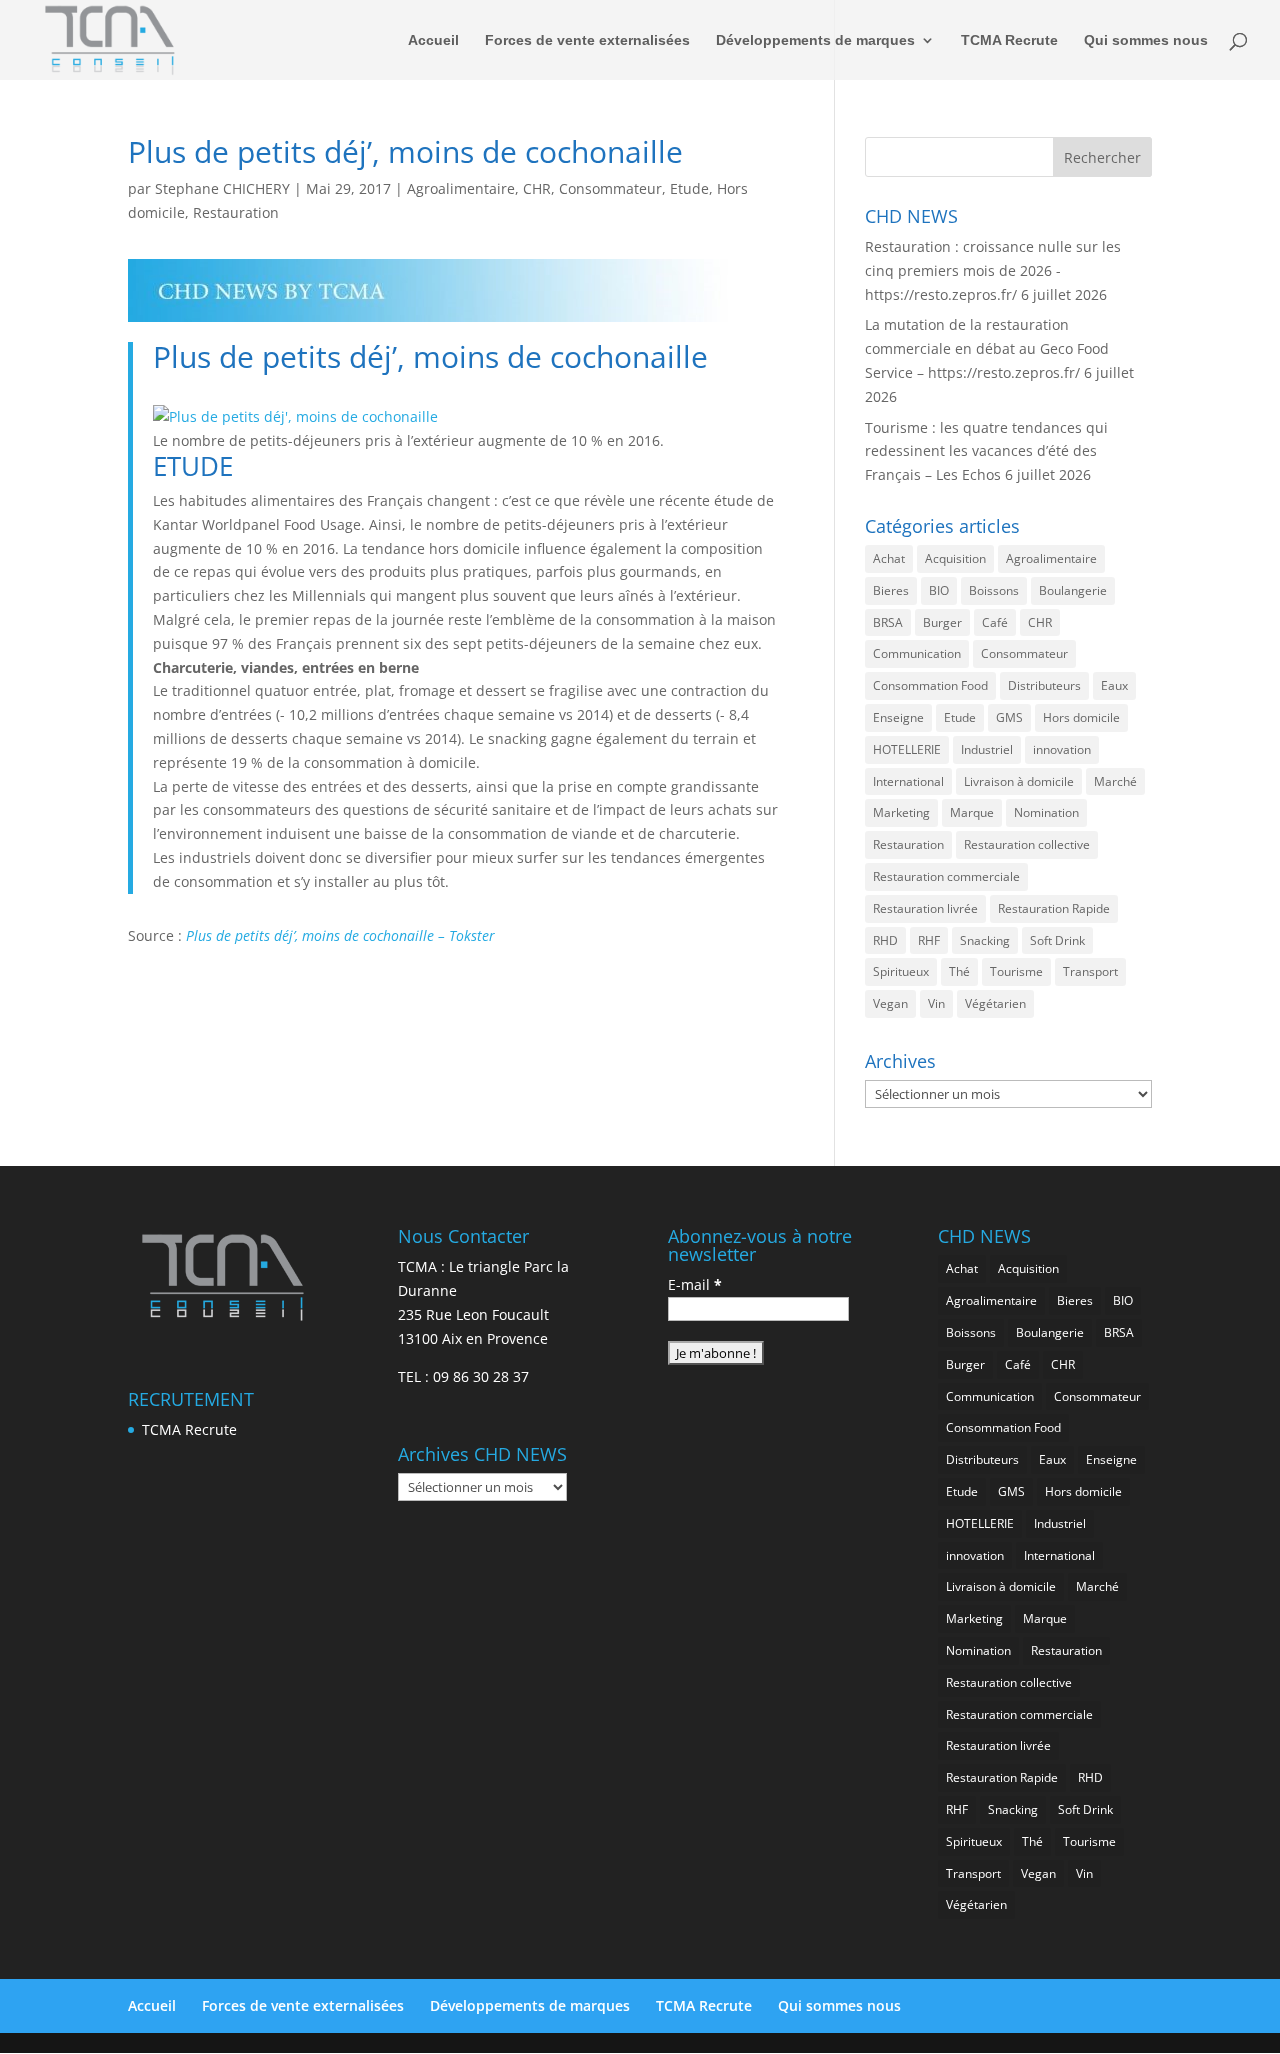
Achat (889, 558)
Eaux (1114, 685)
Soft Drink (1057, 940)
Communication (917, 653)
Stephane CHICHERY (222, 188)
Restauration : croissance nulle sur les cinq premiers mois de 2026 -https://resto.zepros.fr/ (993, 270)
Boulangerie (1073, 590)
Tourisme (1016, 971)
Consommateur (610, 188)
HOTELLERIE (907, 749)
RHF (929, 940)
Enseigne (898, 717)
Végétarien (995, 1003)
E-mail (695, 1284)
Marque (972, 812)
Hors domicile (1081, 717)
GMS (1009, 717)
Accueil (433, 40)
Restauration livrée (925, 908)
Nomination (1046, 812)
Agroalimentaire (461, 188)
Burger (942, 622)
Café (995, 622)
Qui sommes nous (1146, 40)
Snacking (985, 940)
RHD (885, 940)
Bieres (891, 590)
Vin (936, 1003)
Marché (1115, 781)
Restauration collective (1027, 844)
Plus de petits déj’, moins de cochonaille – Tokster (340, 935)
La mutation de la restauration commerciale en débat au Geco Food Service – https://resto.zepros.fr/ (987, 348)
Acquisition (955, 558)
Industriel (987, 749)
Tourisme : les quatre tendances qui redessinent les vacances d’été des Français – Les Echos (986, 451)
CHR (537, 188)
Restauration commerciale (946, 876)
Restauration (236, 212)
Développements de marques (815, 40)
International (908, 781)
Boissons (994, 590)
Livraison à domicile (1019, 781)
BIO (939, 590)
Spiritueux (901, 971)
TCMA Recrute (1009, 40)
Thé (959, 971)
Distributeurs (1044, 685)
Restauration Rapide (1054, 908)
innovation (1062, 749)
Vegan (890, 1003)
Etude (689, 188)
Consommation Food (930, 685)
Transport (1090, 971)
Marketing (901, 812)
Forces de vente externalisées (587, 40)
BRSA (888, 622)
